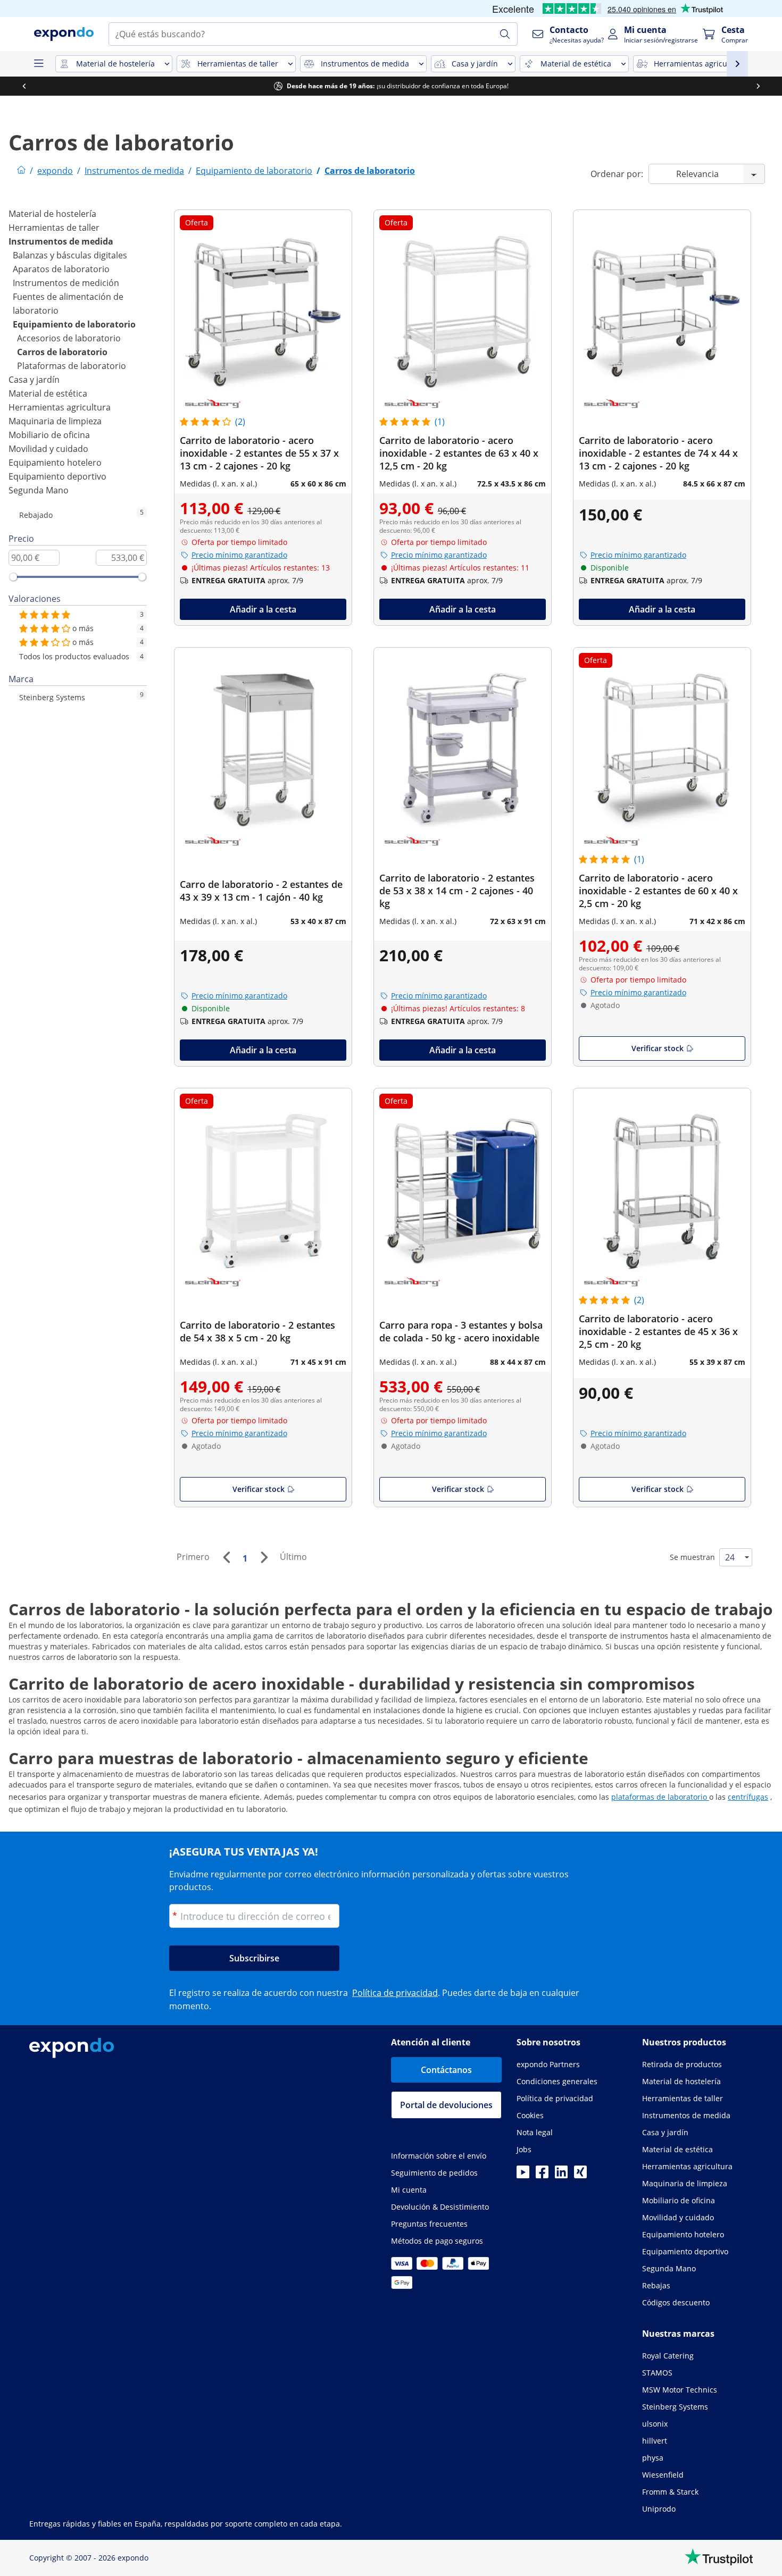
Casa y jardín (34, 380)
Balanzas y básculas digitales (70, 255)
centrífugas (748, 1797)
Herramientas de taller (54, 228)
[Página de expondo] (21, 171)
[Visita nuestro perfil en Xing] (580, 2175)
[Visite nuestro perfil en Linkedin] (561, 2175)
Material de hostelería (52, 214)
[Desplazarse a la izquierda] (24, 86)
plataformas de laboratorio (660, 1797)
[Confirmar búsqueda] (505, 34)
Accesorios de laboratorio (69, 338)
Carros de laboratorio (62, 352)
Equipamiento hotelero (55, 463)
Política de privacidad (395, 1993)
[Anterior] (226, 1557)
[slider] (13, 577)
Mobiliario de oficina (49, 435)
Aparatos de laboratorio (61, 269)
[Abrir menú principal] (38, 64)
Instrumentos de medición (66, 283)
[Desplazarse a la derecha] (758, 86)
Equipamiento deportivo (57, 476)
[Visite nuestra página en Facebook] (542, 2175)
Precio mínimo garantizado (239, 555)
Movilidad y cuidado (48, 449)
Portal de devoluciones (446, 2105)
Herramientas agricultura (60, 407)
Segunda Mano (39, 490)
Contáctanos (446, 2070)
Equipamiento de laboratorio (74, 324)
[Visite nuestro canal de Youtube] (523, 2175)
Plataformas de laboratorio (72, 366)
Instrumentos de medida (61, 241)
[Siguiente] (264, 1557)
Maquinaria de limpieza (55, 421)
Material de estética (48, 393)
